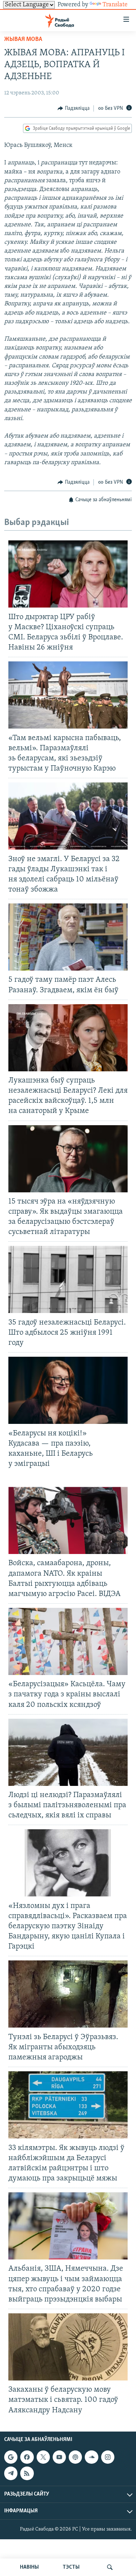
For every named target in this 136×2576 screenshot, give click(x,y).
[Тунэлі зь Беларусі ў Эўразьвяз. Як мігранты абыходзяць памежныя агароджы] (68, 1994)
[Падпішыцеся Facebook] (27, 2457)
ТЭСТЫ (71, 2567)
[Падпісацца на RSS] (27, 2473)
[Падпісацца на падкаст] (75, 2457)
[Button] (74, 108)
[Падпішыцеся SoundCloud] (91, 2457)
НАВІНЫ (29, 2567)
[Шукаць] (110, 2567)
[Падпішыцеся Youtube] (59, 2457)
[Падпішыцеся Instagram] (108, 2457)
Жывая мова (23, 40)
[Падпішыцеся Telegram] (11, 2473)
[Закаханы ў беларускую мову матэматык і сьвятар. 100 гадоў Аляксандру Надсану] (68, 2347)
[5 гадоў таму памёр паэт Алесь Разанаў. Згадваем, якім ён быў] (68, 937)
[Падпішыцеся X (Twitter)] (43, 2457)
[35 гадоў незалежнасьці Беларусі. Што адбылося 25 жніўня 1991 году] (68, 1279)
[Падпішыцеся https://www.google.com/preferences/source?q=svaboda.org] (11, 2457)
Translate (115, 5)
